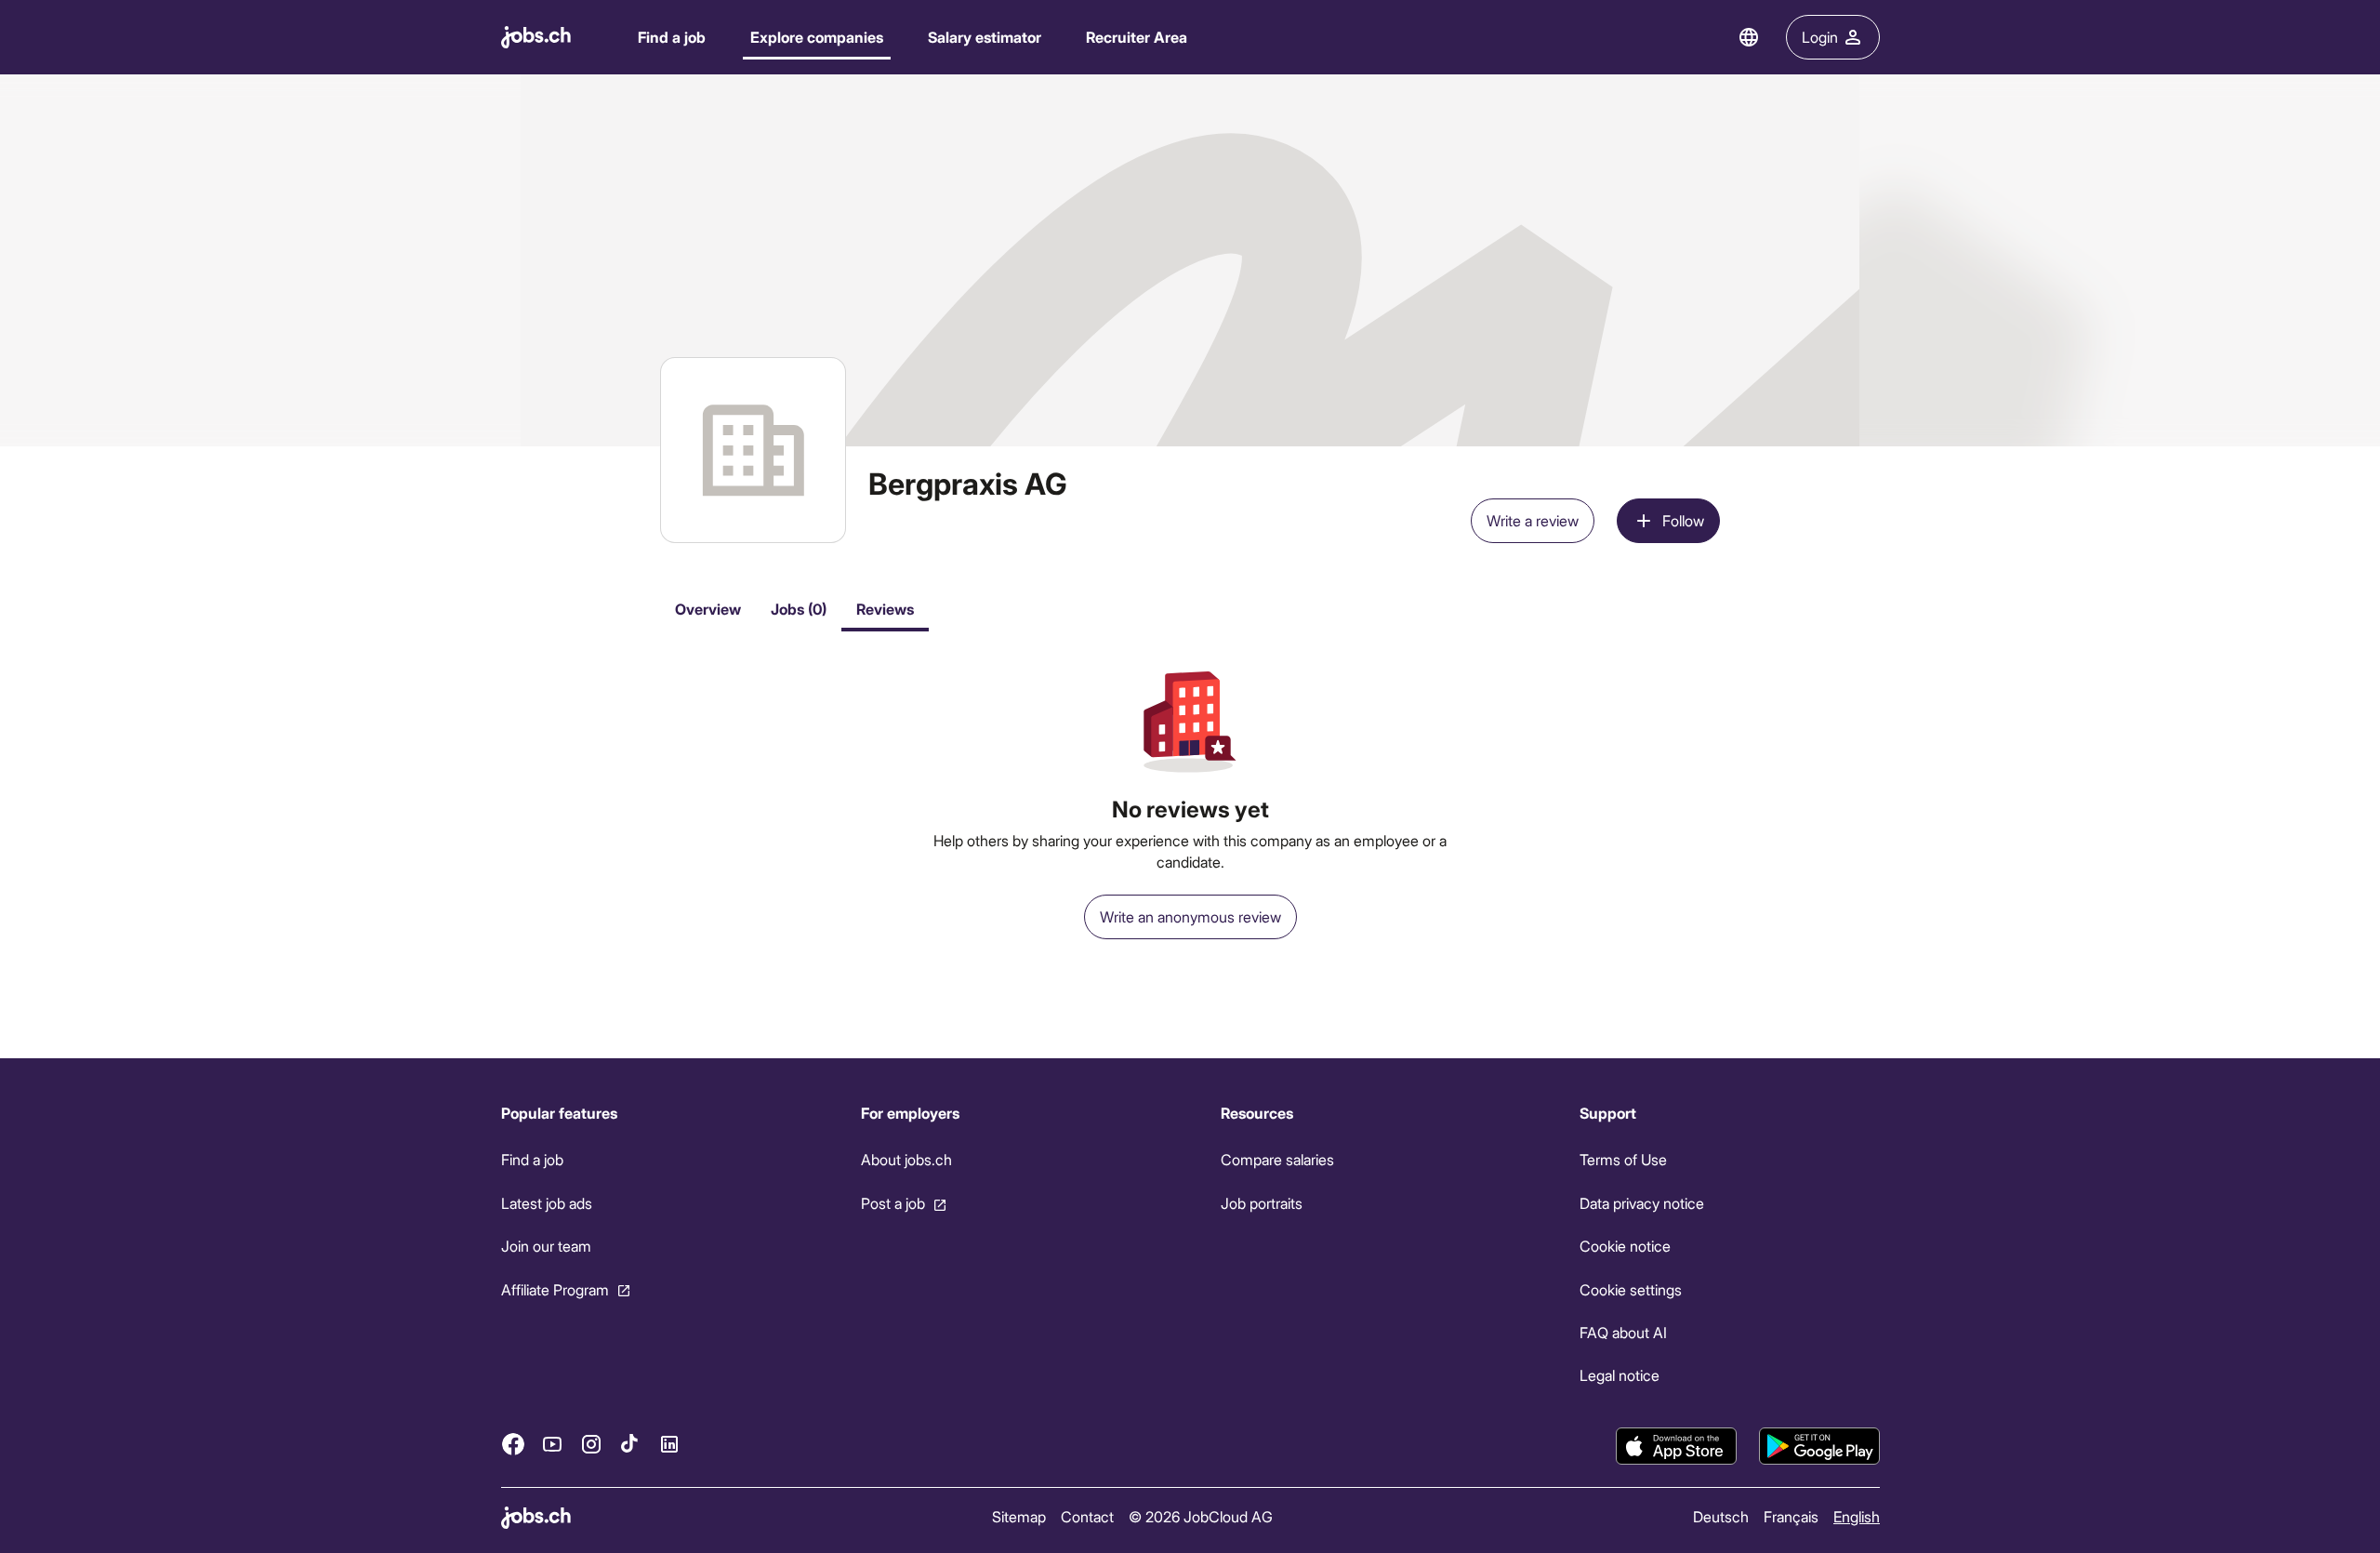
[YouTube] (552, 1444)
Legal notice (1620, 1375)
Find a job (672, 37)
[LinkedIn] (669, 1444)
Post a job (892, 1203)
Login (1820, 37)
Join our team (546, 1246)
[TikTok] (630, 1444)
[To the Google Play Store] (1819, 1446)
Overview (708, 609)
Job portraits (1261, 1203)
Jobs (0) (799, 609)
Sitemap (1018, 1516)
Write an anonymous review (1190, 916)
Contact (1086, 1516)
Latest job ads (547, 1203)
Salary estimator (985, 37)
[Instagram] (591, 1444)
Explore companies (817, 37)
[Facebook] (513, 1444)
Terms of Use (1623, 1159)
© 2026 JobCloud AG (1200, 1516)
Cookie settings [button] (1631, 1289)
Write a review (1533, 520)
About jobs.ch (906, 1159)
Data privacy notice (1642, 1203)
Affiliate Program (555, 1289)
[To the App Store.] (1676, 1446)
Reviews (885, 609)
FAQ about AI (1623, 1332)
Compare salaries (1276, 1159)
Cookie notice (1625, 1246)
